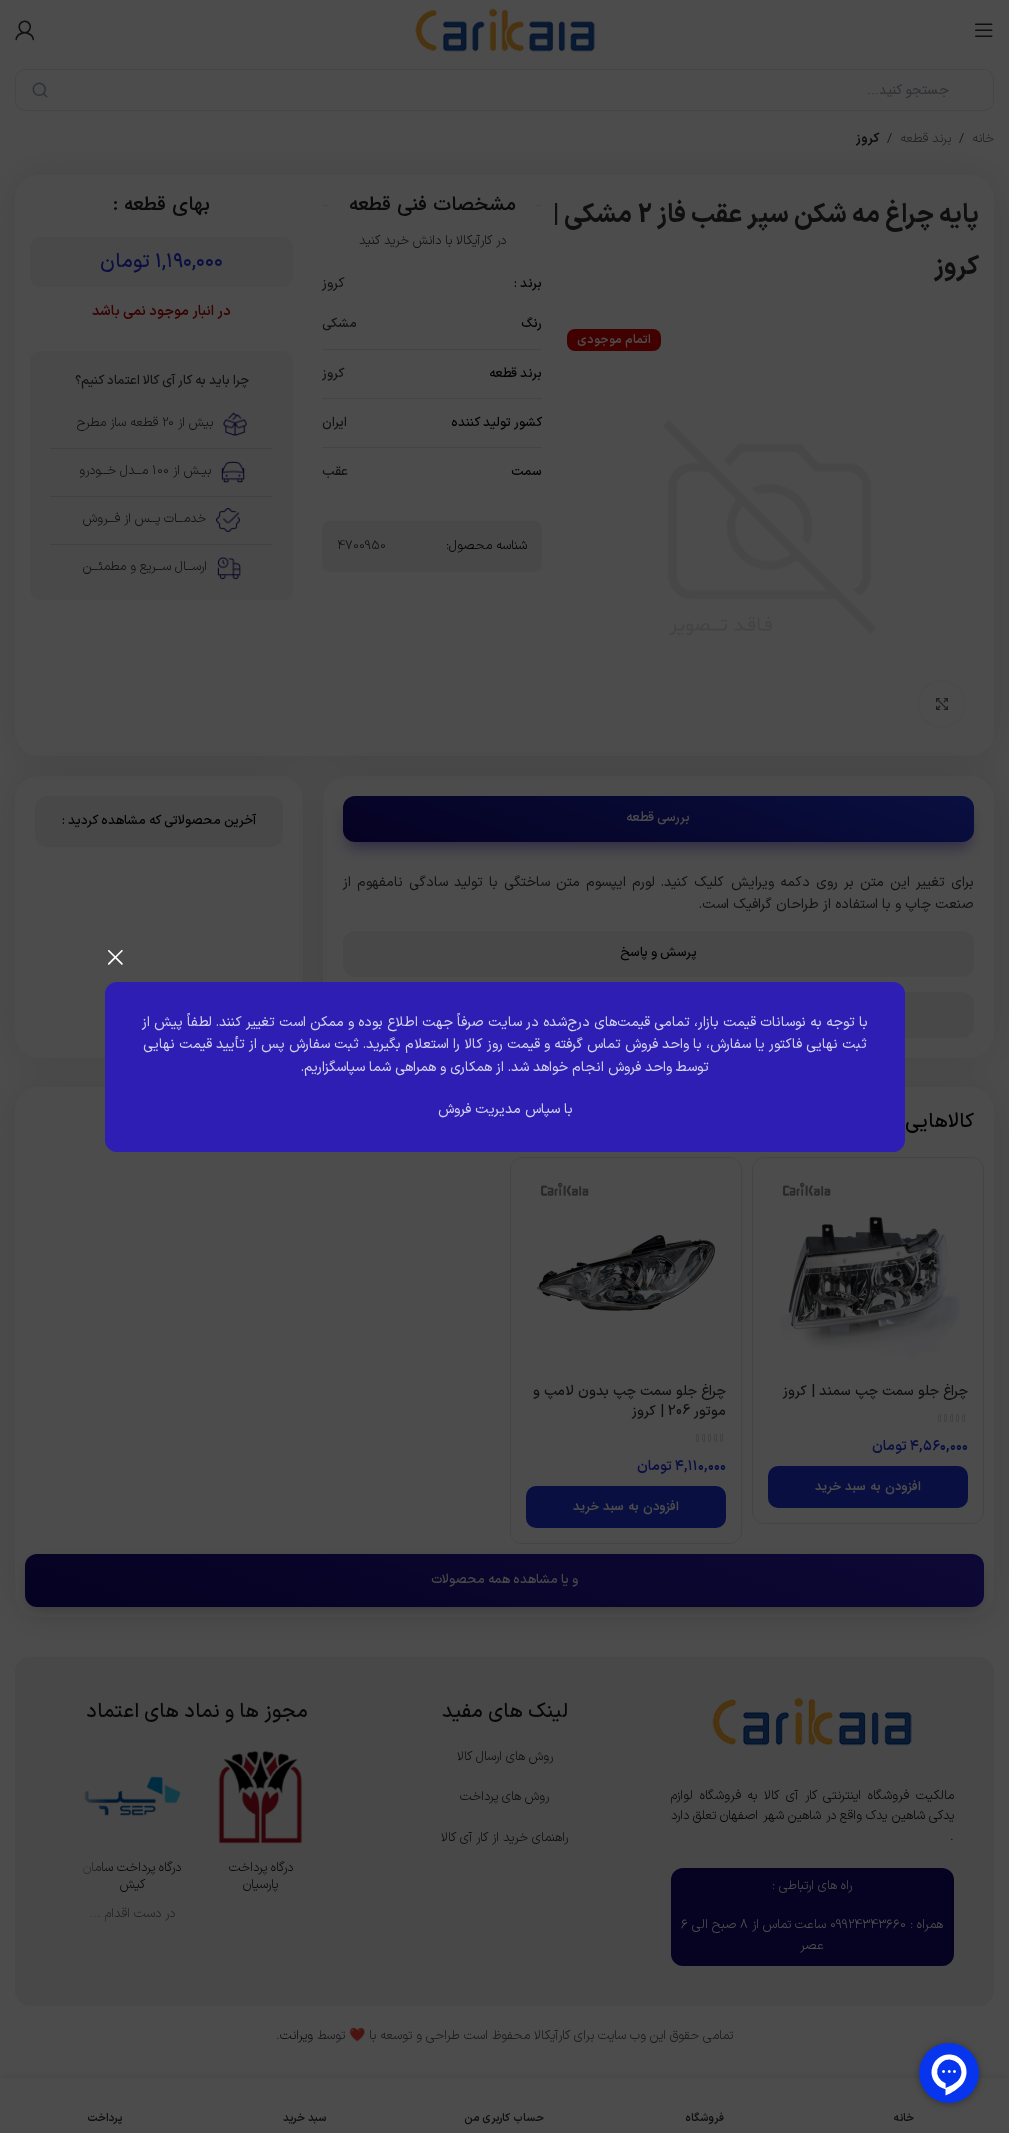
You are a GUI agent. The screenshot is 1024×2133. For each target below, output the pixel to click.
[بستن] (115, 957)
